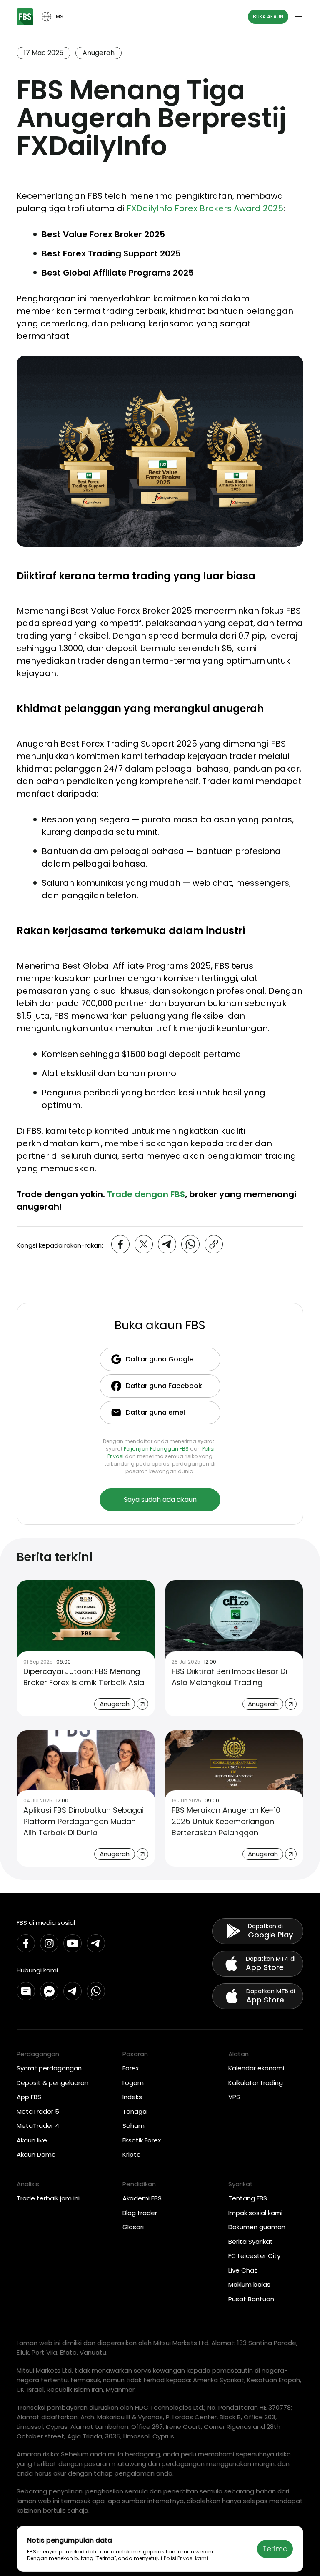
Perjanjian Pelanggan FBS (156, 1449)
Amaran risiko (37, 2454)
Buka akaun (268, 16)
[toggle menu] (298, 17)
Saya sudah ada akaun (160, 1500)
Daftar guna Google (160, 1359)
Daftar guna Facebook (164, 1386)
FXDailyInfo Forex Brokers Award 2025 (205, 208)
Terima (275, 2549)
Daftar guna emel (155, 1412)
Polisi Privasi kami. (186, 2558)
